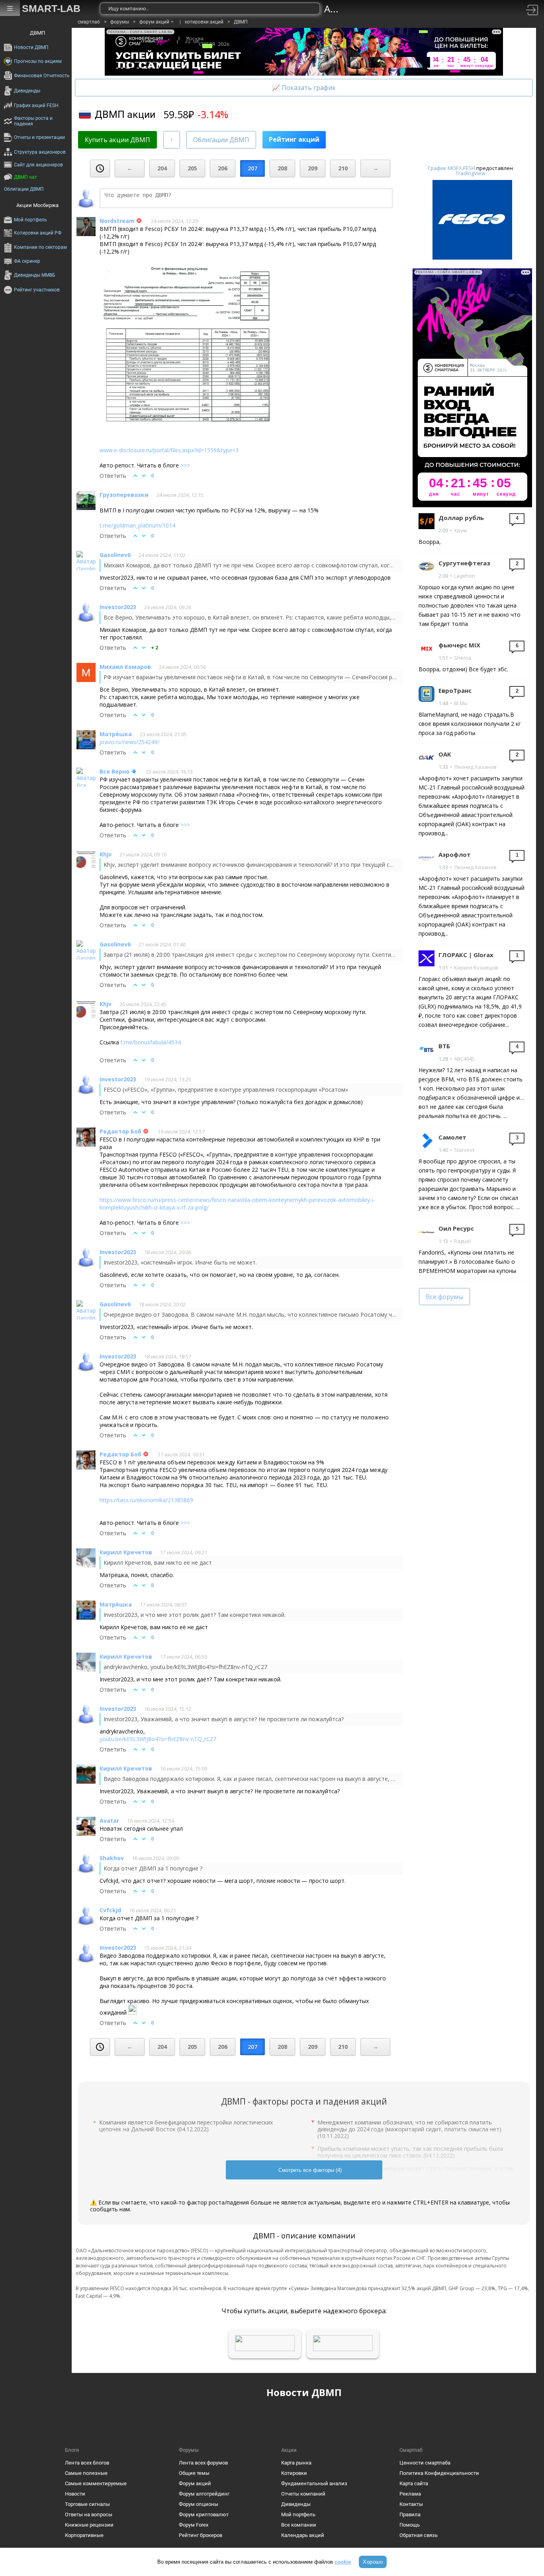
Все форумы (444, 1297)
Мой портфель (298, 2514)
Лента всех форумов (203, 2463)
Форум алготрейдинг (204, 2494)
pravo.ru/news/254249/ (129, 742)
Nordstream (117, 221)
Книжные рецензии (89, 2525)
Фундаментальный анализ (314, 2483)
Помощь (410, 2525)
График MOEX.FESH (452, 168)
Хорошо (373, 2562)
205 (192, 168)
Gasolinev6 (115, 555)
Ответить (113, 476)
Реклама (410, 2494)
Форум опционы (199, 2504)
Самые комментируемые (96, 2483)
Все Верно (114, 771)
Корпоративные (84, 2535)
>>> (185, 465)
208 (282, 168)
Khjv (106, 854)
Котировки (294, 2473)
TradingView (471, 173)
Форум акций (195, 2483)
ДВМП (241, 22)
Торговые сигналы (87, 2504)
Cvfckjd (110, 1910)
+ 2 (155, 648)
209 (313, 168)
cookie (343, 2562)
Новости (75, 2494)
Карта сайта (414, 2483)
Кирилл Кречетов (126, 1552)
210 (343, 168)
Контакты (411, 2504)
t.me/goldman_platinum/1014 (137, 525)
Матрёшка (116, 734)
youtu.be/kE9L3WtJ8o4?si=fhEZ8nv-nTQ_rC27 (158, 1739)
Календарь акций (303, 2535)
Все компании (299, 2525)
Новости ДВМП (304, 2392)
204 (162, 168)
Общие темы (194, 2473)
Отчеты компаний (303, 2494)
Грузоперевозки (124, 495)
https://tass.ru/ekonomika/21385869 (146, 1500)
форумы (120, 22)
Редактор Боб (120, 1131)
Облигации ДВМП (221, 140)
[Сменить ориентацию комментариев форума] (172, 140)
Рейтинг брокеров (201, 2535)
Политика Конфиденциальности (439, 2473)
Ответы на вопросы (89, 2514)
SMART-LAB (51, 8)
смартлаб (89, 22)
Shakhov (112, 1858)
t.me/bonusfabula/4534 (151, 1042)
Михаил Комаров (125, 667)
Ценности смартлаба (425, 2463)
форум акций (154, 22)
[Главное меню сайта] (10, 8)
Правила (410, 2514)
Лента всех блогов (87, 2463)
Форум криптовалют (204, 2514)
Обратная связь (419, 2535)
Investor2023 (118, 607)
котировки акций (204, 22)
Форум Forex (194, 2525)
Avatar (109, 1821)
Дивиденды (296, 2504)
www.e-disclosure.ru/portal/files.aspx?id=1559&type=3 (169, 450)
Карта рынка (296, 2463)
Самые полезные (86, 2473)
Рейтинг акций (294, 139)
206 (223, 168)
